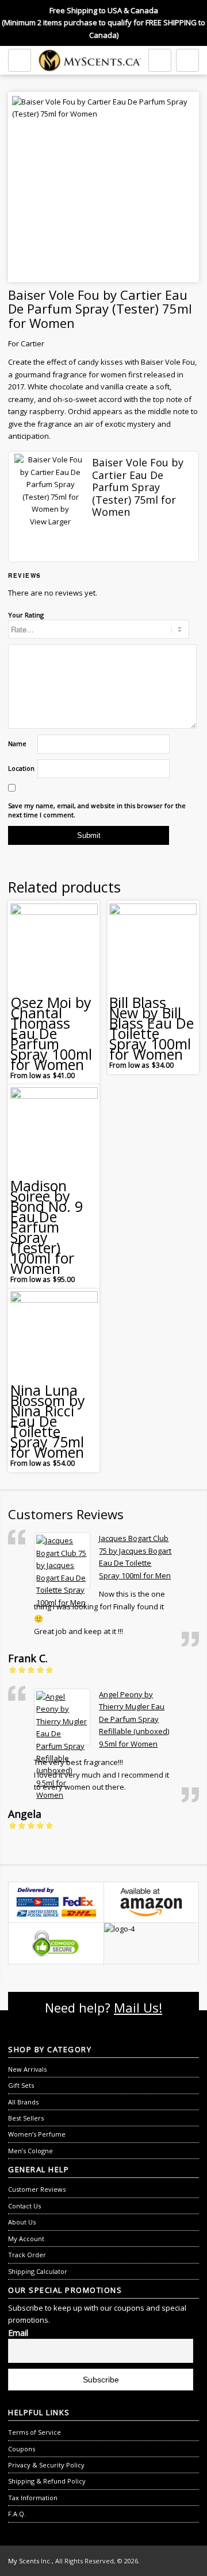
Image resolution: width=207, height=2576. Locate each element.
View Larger (50, 522)
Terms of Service (34, 2432)
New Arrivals (27, 2069)
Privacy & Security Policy (46, 2465)
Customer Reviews (37, 2189)
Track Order (27, 2255)
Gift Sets (21, 2085)
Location (21, 768)
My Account (26, 2239)
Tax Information (33, 2498)
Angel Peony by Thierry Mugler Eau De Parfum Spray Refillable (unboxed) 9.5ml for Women (134, 1719)
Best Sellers (26, 2118)
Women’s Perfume (37, 2134)
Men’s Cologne (30, 2151)
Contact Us (24, 2206)
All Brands (23, 2102)
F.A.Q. (17, 2514)
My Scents (24, 2561)
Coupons (22, 2449)
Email (18, 2333)
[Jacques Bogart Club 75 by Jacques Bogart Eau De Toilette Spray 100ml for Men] (62, 1561)
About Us (22, 2222)
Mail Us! (138, 2007)
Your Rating (26, 615)
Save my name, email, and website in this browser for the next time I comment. (97, 810)
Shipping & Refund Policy (47, 2481)
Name (17, 744)
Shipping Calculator (38, 2271)
